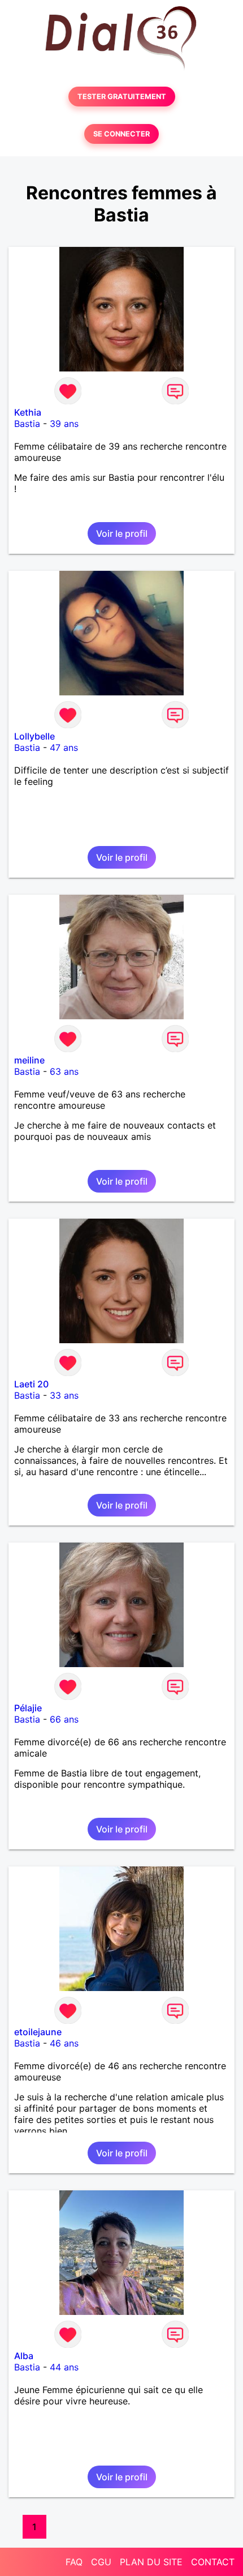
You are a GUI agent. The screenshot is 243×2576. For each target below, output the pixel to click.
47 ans (64, 747)
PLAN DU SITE (151, 2562)
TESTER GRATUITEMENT (122, 97)
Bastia (27, 424)
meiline (29, 1060)
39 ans (64, 424)
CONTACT (213, 2562)
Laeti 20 (31, 1384)
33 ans (64, 1395)
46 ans (64, 2043)
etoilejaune (38, 2032)
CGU (101, 2562)
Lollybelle (34, 736)
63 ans (64, 1071)
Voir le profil (122, 533)
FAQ (74, 2562)
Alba (24, 2356)
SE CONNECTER (121, 134)
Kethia (28, 412)
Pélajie (28, 1708)
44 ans (64, 2367)
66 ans (64, 1719)
